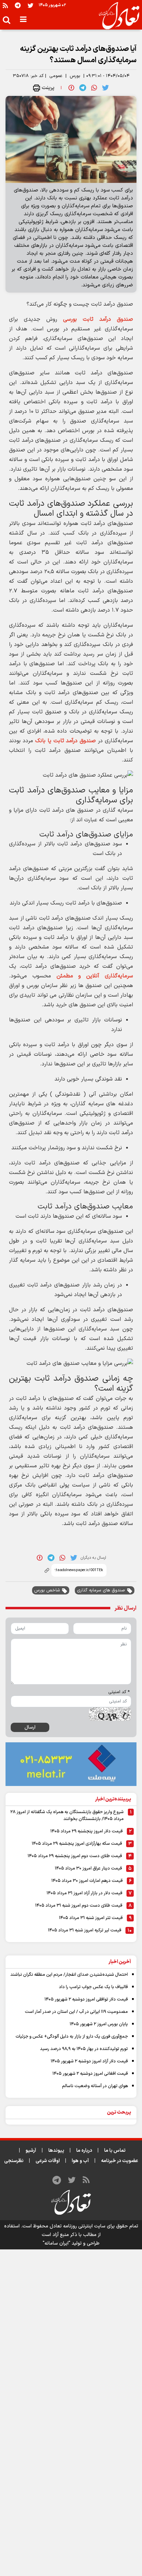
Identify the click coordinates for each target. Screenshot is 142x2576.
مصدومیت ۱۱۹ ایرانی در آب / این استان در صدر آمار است (76, 2012)
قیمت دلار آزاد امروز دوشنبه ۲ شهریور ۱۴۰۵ (89, 2061)
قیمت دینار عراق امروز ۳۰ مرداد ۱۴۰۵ (88, 1868)
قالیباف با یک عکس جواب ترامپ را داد (93, 1987)
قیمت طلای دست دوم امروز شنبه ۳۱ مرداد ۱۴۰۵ (79, 1906)
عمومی (56, 76)
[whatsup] (94, 88)
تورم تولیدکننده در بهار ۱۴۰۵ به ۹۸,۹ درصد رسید (84, 2049)
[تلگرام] (18, 5)
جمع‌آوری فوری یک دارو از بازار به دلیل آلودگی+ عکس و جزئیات (72, 2037)
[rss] (5, 5)
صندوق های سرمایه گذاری (101, 1590)
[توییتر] (31, 5)
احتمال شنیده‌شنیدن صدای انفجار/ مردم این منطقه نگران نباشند (69, 1975)
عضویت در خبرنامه (120, 2161)
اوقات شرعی (48, 2161)
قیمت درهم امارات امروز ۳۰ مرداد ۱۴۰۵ (87, 1881)
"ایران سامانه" (57, 2243)
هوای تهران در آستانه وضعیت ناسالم (95, 2086)
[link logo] (116, 16)
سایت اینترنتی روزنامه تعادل (78, 2226)
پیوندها (56, 2151)
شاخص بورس (47, 1590)
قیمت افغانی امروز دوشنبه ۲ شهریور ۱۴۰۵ (90, 2074)
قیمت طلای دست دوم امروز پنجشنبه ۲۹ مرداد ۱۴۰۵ (75, 1856)
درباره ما (84, 2151)
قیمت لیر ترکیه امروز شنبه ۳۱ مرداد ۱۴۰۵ (85, 1930)
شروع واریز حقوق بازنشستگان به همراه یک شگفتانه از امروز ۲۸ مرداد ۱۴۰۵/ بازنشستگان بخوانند (67, 1816)
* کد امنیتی (119, 1692)
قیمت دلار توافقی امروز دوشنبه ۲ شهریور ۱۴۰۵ (86, 1999)
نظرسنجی (14, 2161)
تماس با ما (115, 2151)
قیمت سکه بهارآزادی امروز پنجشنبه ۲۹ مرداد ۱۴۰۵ (77, 1844)
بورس (75, 76)
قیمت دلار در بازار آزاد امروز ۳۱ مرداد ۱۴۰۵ (84, 1893)
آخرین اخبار (120, 1962)
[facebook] (71, 88)
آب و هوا (80, 2161)
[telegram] (83, 88)
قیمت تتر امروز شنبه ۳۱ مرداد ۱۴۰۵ (91, 1918)
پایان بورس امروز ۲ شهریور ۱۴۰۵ (99, 2024)
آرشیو (31, 2151)
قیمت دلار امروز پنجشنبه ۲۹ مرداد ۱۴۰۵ (87, 1831)
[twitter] (105, 88)
